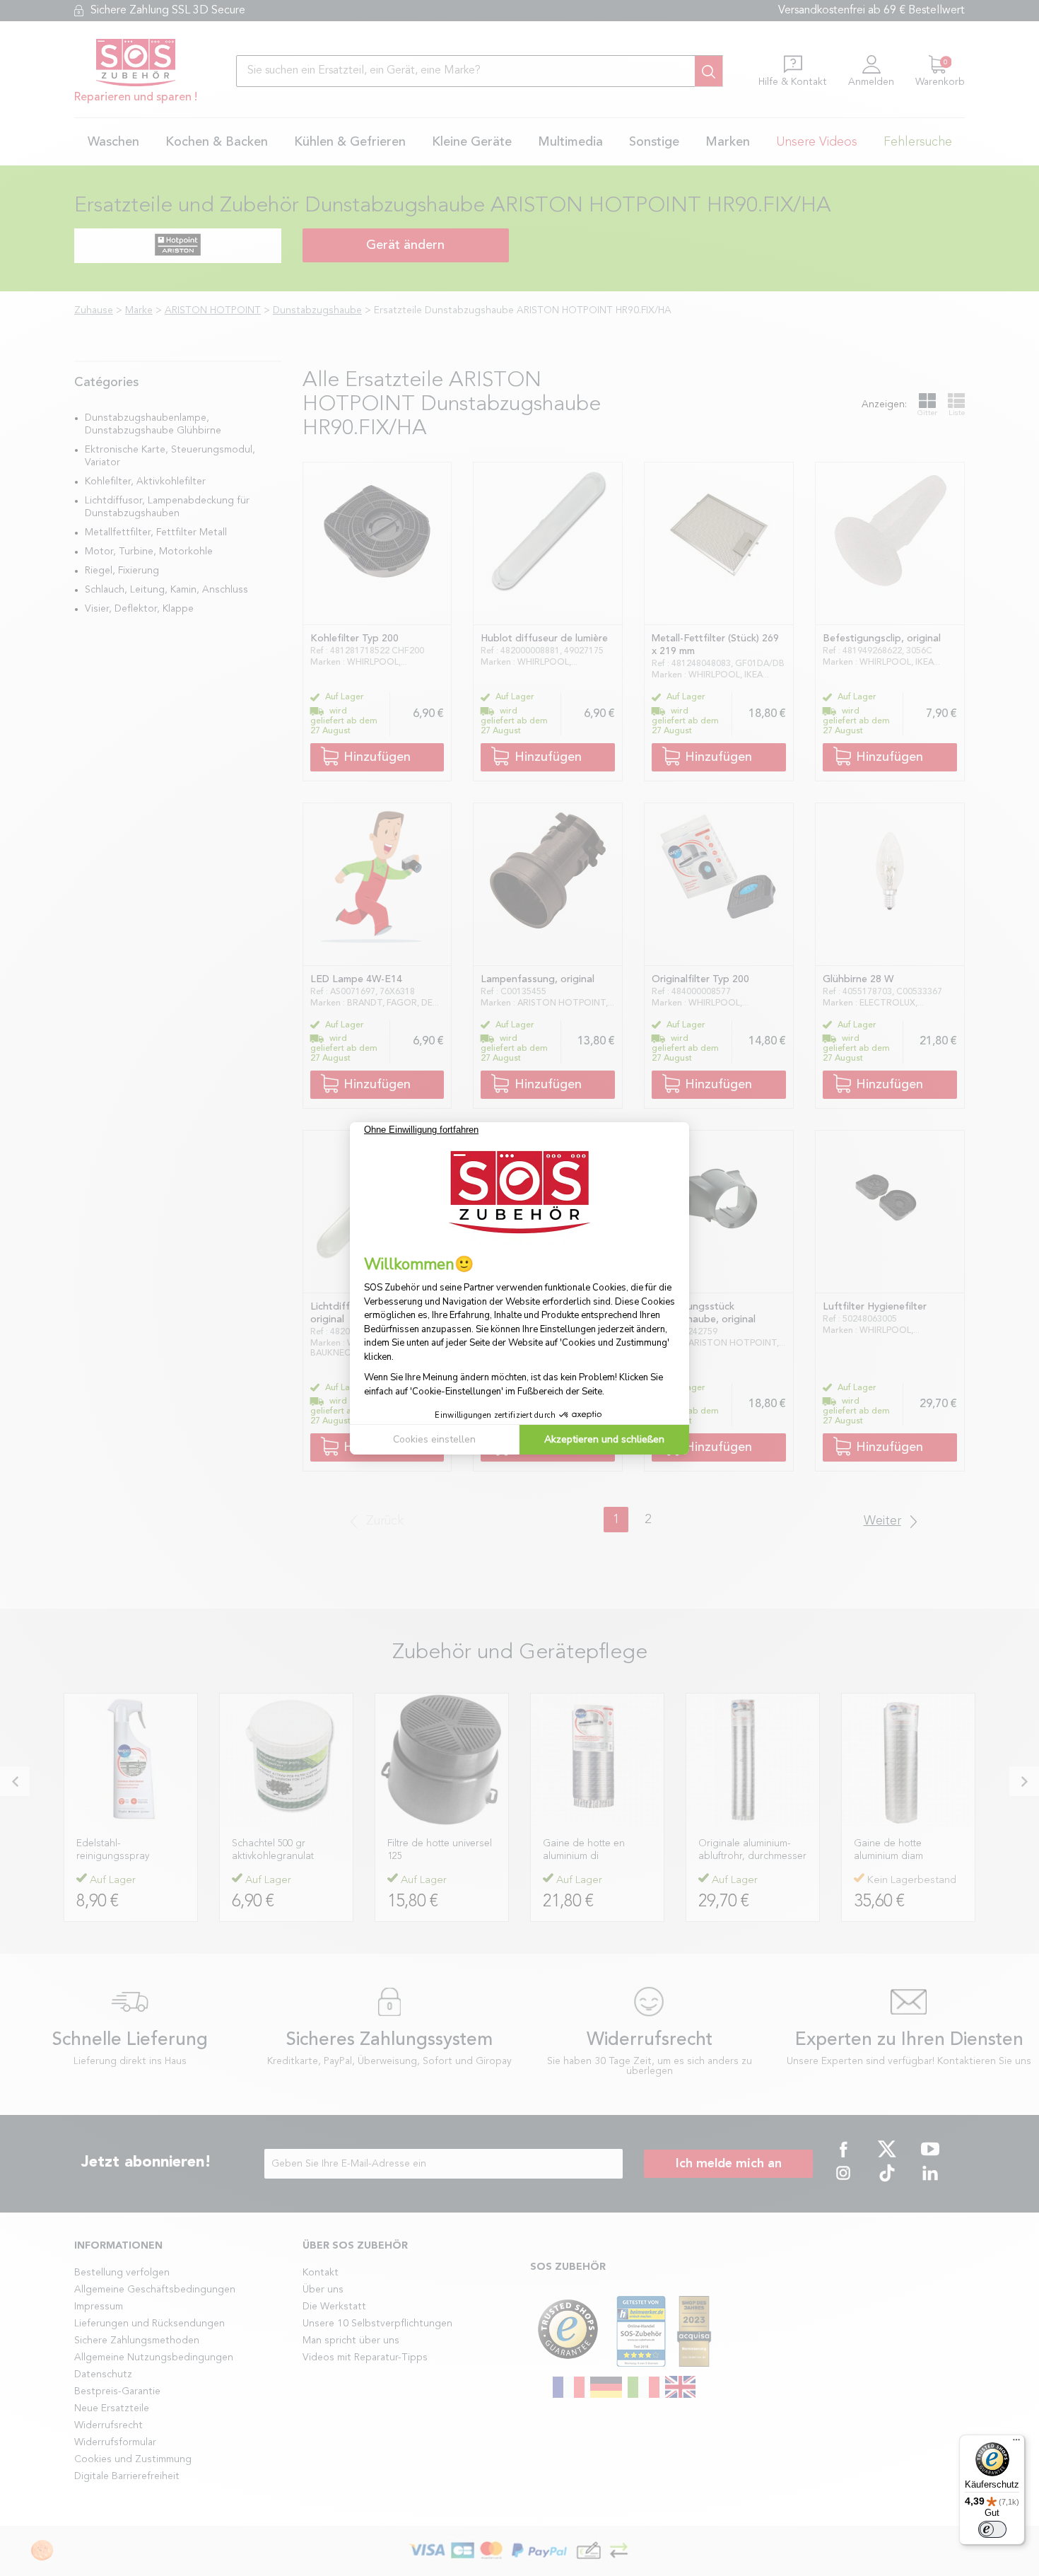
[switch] (992, 2529)
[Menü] (1016, 2443)
